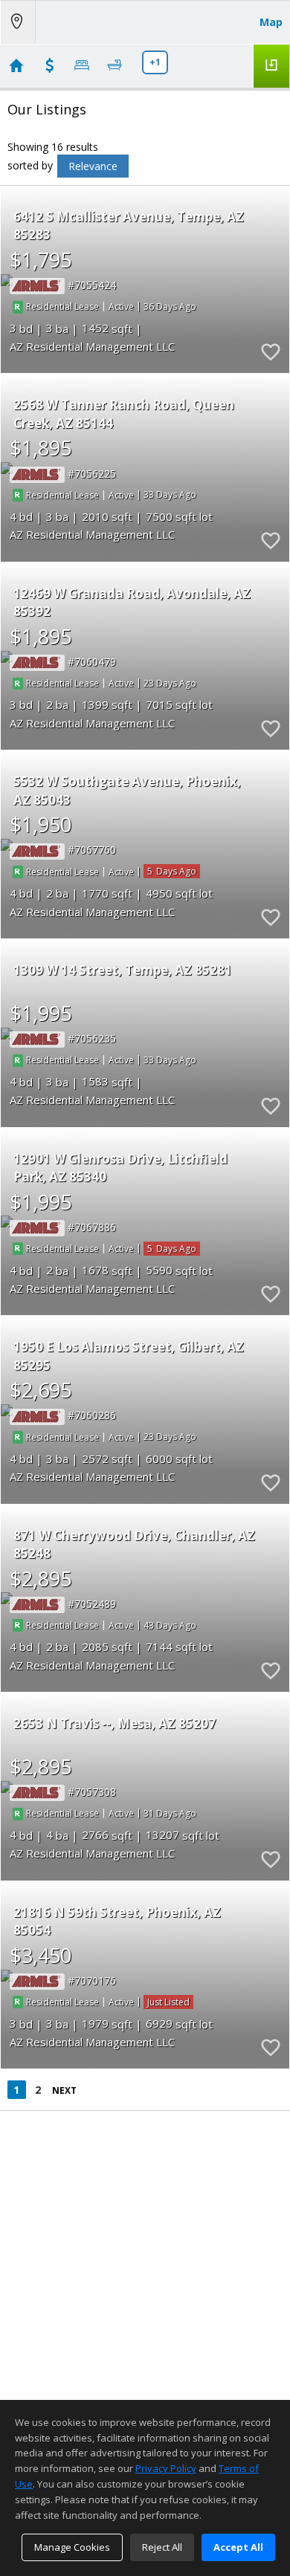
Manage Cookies (72, 2547)
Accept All (238, 2547)
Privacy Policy (166, 2468)
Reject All (162, 2547)
